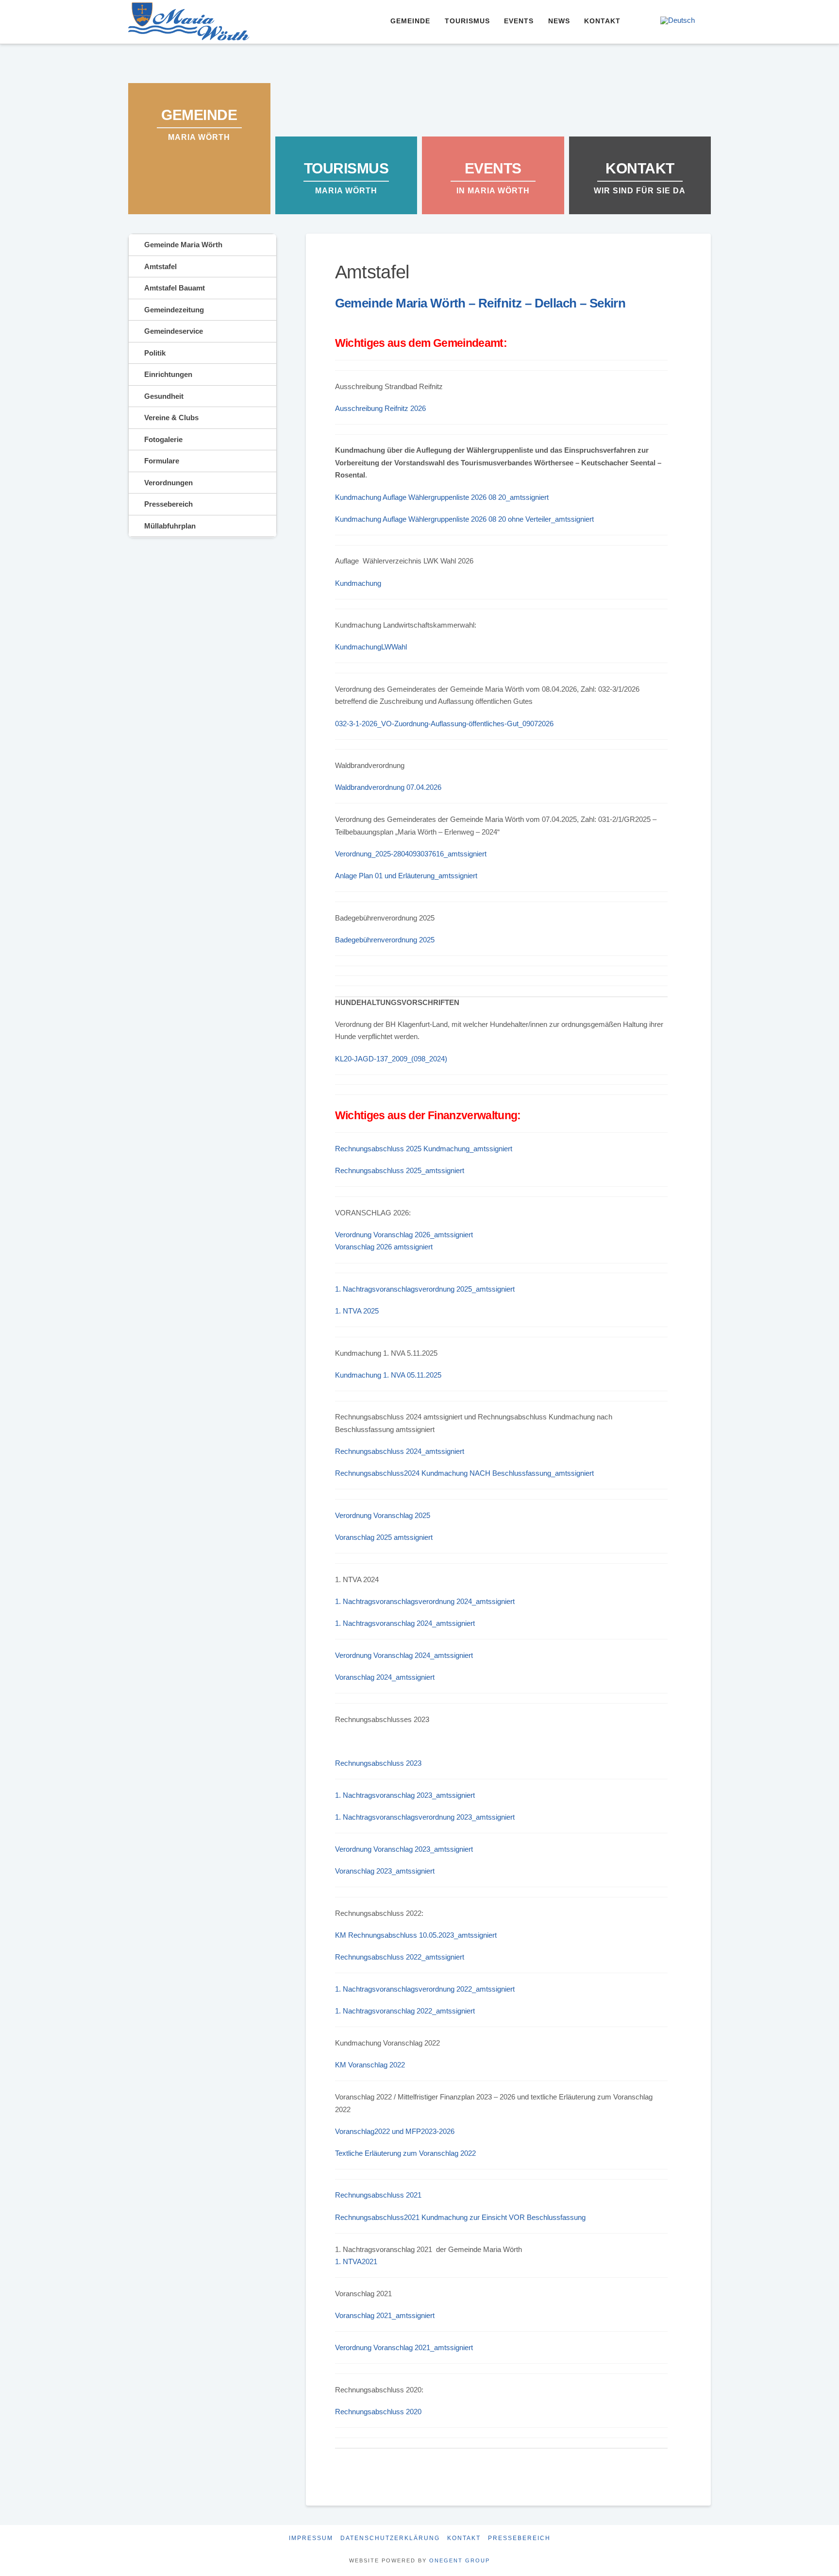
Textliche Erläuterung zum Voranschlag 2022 (405, 2153)
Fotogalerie (163, 439)
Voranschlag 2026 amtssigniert (384, 1247)
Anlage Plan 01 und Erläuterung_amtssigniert (406, 876)
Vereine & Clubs (171, 418)
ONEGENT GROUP (460, 2560)
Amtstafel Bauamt (175, 288)
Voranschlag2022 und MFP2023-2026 (395, 2131)
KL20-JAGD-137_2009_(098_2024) (391, 1059)
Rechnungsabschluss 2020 (378, 2412)
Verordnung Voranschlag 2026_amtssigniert (404, 1235)
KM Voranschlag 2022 (370, 2065)
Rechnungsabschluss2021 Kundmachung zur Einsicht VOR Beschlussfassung (460, 2217)
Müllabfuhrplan (170, 526)
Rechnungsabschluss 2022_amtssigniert (400, 1957)
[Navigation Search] (639, 22)
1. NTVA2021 (356, 2261)
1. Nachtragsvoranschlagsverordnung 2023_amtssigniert (425, 1817)
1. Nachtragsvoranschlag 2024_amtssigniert (405, 1623)
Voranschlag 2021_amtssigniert (385, 2315)
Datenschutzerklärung (390, 2538)
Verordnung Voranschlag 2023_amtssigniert (404, 1849)
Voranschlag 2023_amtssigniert (385, 1871)
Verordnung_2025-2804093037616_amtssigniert (411, 854)
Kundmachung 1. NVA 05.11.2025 (388, 1375)
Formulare (162, 461)
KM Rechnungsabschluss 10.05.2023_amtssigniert (416, 1935)
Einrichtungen (168, 374)
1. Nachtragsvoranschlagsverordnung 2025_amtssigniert (425, 1289)
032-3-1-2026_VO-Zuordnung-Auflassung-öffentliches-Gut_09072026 (444, 724)
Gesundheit (164, 396)
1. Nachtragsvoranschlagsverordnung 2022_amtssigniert (425, 1989)
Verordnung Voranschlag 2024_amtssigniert (404, 1655)
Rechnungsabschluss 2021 (378, 2195)
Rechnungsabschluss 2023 (378, 1763)
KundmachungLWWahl (371, 647)
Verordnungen (168, 483)
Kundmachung (358, 583)
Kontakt (464, 2538)
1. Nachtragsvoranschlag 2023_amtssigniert (405, 1795)
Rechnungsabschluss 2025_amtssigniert (400, 1170)
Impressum (311, 2538)
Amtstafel (160, 266)
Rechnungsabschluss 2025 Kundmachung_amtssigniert (424, 1149)
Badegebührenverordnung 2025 (385, 940)
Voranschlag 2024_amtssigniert (385, 1677)
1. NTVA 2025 (357, 1311)
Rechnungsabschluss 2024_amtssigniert (400, 1451)
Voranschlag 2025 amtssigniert (384, 1537)
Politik (155, 353)
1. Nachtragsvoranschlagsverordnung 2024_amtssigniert (425, 1601)
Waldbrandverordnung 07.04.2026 (388, 787)
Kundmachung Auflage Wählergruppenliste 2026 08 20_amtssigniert (442, 497)
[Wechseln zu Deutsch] (678, 20)
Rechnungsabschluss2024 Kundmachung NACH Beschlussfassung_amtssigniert (464, 1473)
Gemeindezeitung (174, 310)
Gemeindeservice (174, 331)
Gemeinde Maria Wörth (183, 245)
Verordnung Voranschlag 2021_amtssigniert (404, 2347)
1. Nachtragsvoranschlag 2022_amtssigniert (405, 2011)
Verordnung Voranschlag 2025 (383, 1515)
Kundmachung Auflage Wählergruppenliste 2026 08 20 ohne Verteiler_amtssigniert (464, 519)
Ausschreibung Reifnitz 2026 (380, 408)
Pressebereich (168, 504)
